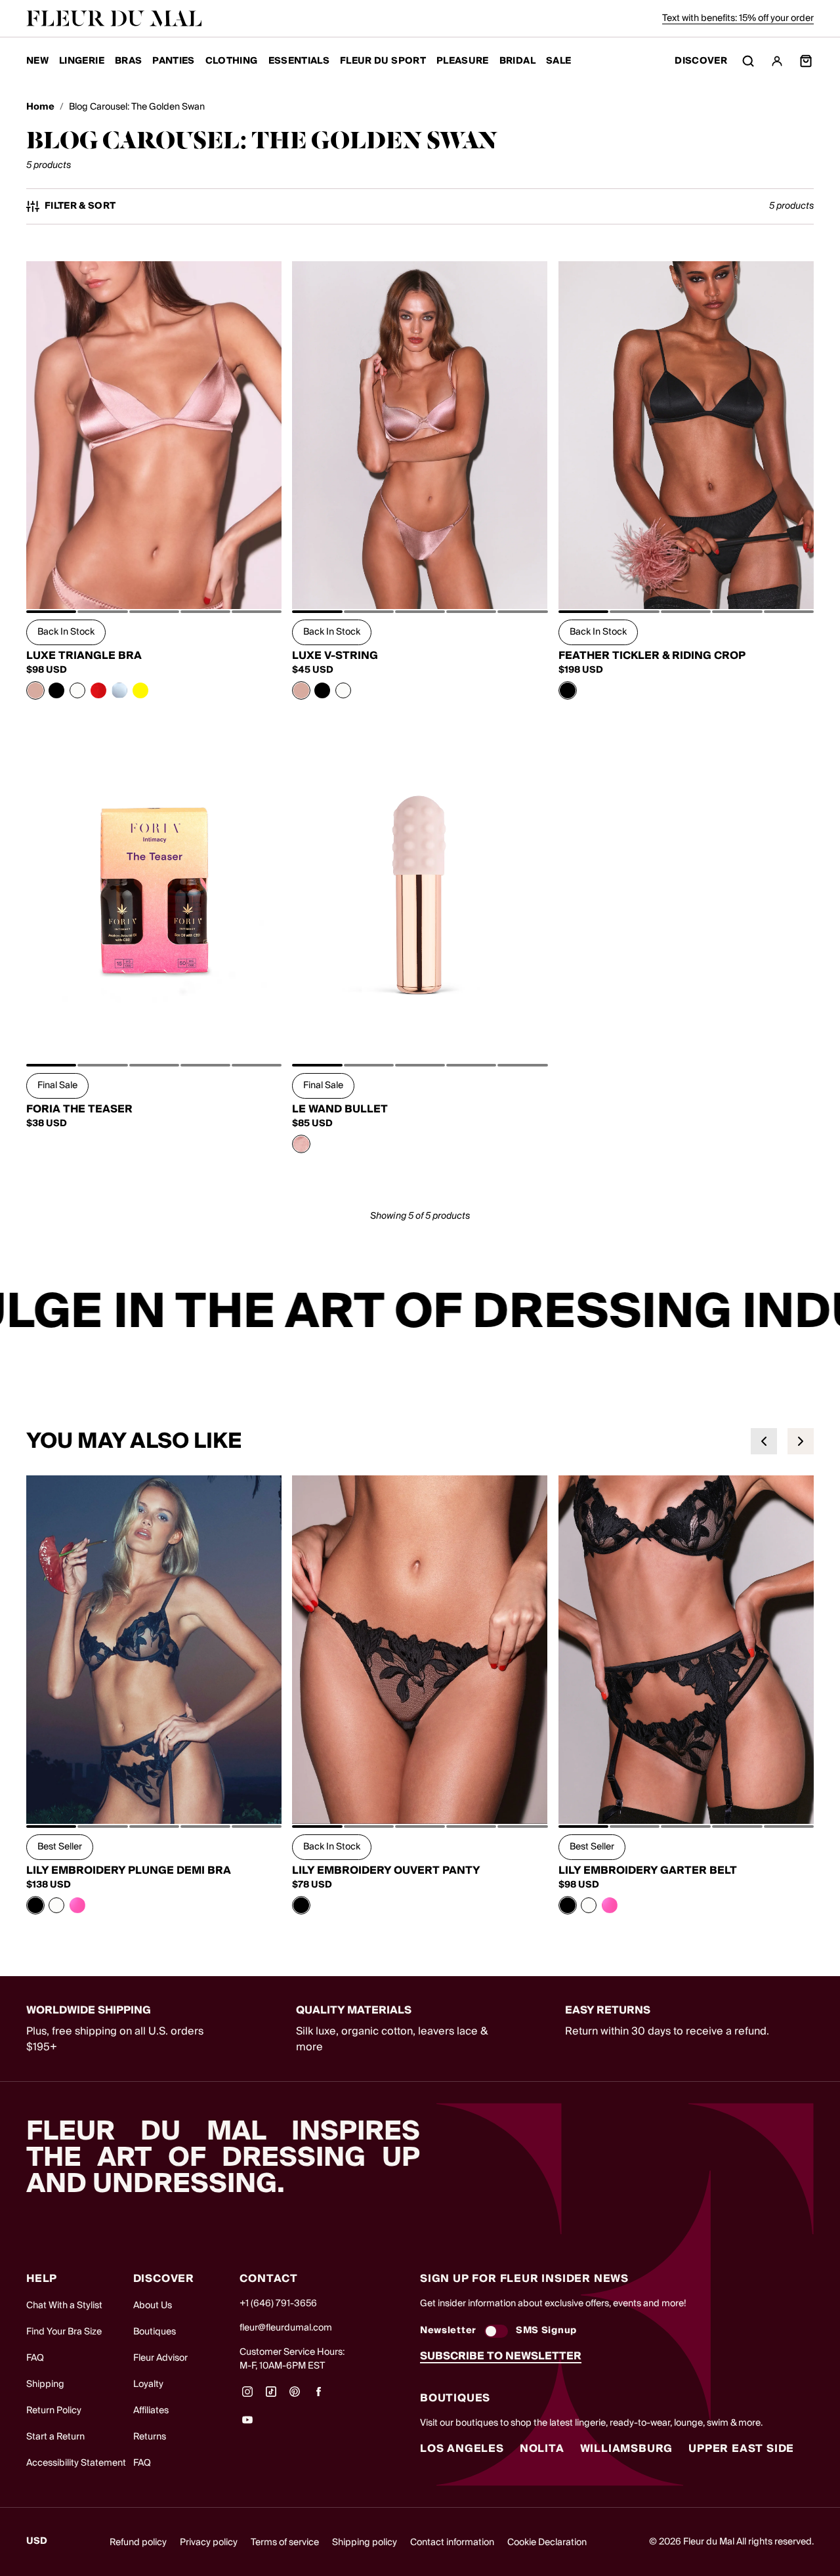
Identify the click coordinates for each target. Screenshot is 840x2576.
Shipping (45, 2384)
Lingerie (82, 61)
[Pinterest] (295, 2396)
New (37, 61)
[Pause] (822, 1313)
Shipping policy (365, 2543)
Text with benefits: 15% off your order (738, 18)
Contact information (452, 2543)
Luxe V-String (335, 656)
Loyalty (148, 2384)
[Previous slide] (764, 1441)
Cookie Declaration (547, 2543)
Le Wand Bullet (340, 1109)
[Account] (777, 61)
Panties (173, 61)
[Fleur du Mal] (114, 18)
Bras (128, 61)
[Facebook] (318, 2396)
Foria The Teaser (79, 1109)
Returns (150, 2437)
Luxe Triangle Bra (84, 656)
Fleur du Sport (383, 61)
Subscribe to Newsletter (501, 2356)
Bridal (517, 61)
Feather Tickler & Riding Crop (652, 656)
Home (40, 107)
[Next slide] (801, 1441)
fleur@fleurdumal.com (286, 2328)
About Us (153, 2306)
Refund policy (138, 2543)
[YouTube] (247, 2424)
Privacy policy (209, 2543)
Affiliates (151, 2411)
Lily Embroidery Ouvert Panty (386, 1870)
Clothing (232, 61)
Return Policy (54, 2411)
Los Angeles (462, 2449)
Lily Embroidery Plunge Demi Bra (129, 1870)
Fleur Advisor (160, 2358)
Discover (701, 61)
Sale (558, 61)
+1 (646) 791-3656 (278, 2304)
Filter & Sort (80, 206)
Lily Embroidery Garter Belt (648, 1870)
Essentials (299, 61)
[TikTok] (271, 2396)
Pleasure (463, 61)
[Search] (748, 61)
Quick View (154, 580)
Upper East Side (741, 2449)
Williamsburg (627, 2449)
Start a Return (55, 2437)
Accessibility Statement (76, 2463)
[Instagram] (247, 2396)
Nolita (542, 2449)
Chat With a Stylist (64, 2306)
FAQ (35, 2358)
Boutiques (155, 2332)
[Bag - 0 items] (806, 61)
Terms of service (285, 2543)
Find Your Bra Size (64, 2332)
